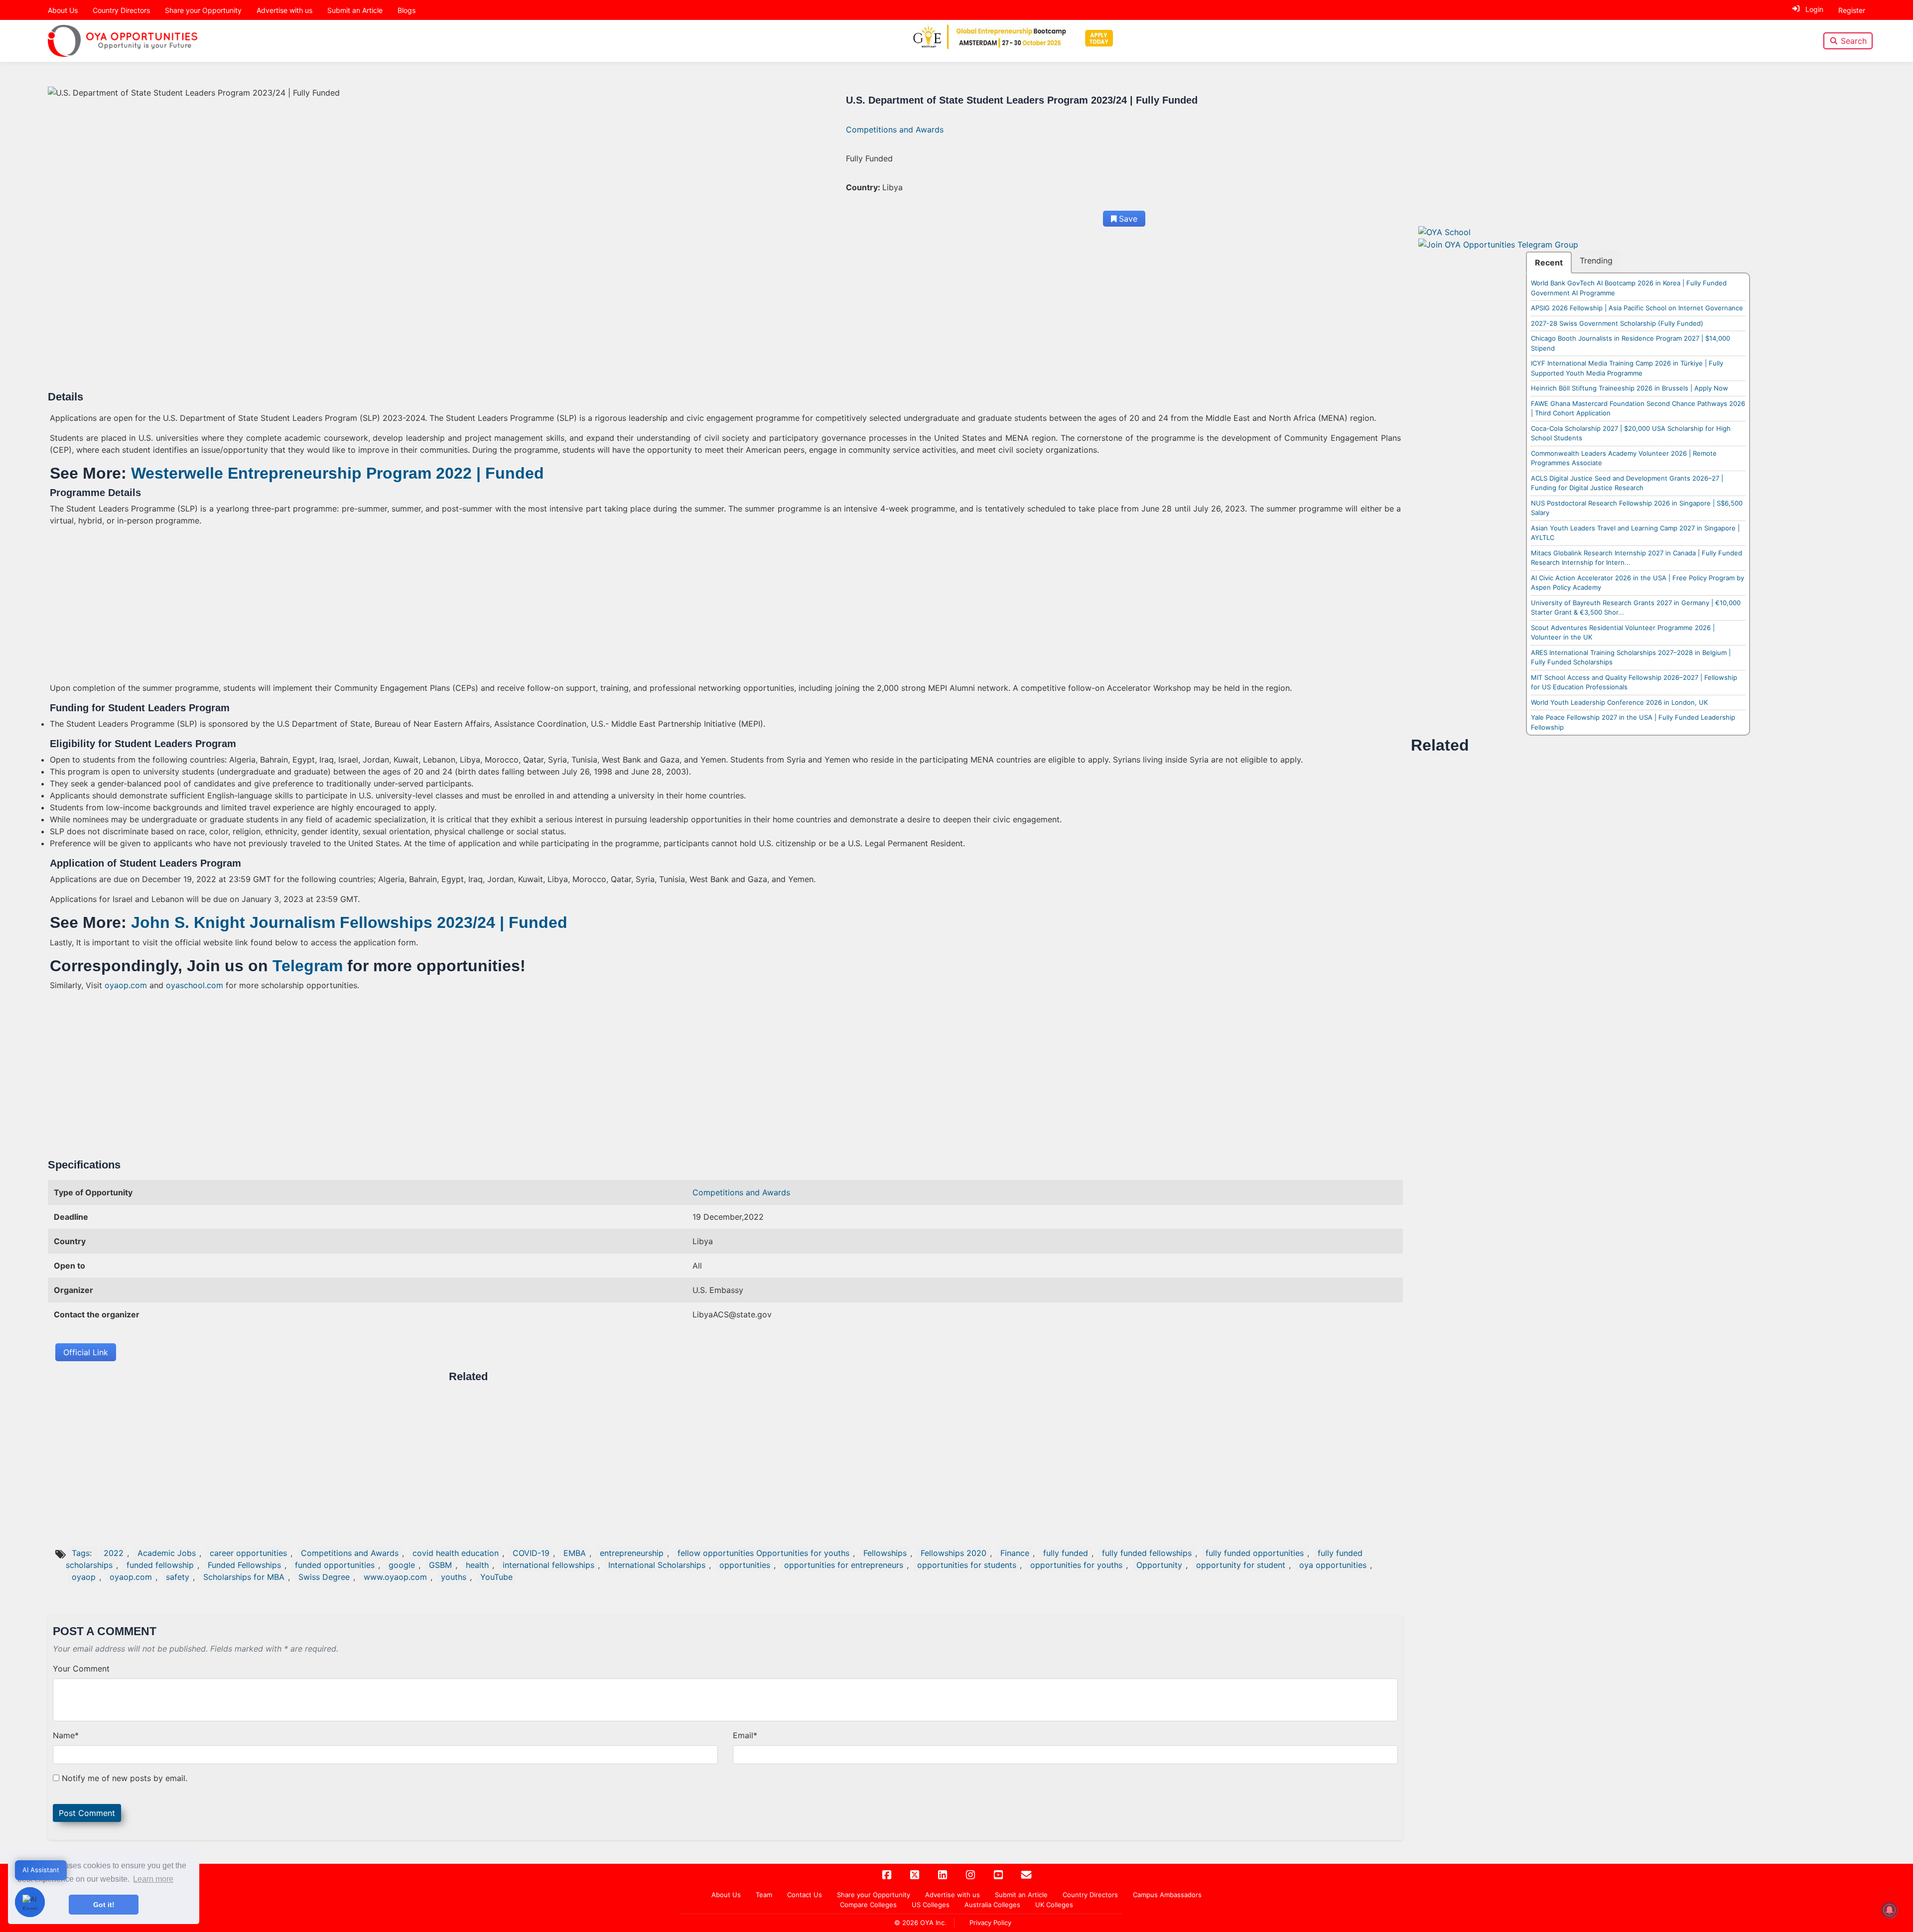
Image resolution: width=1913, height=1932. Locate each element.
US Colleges (931, 1905)
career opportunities (248, 1553)
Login (1814, 9)
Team (764, 1895)
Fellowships (885, 1553)
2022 (114, 1553)
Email (745, 1735)
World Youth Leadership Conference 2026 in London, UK (1619, 702)
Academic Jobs (167, 1553)
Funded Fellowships (244, 1565)
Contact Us (805, 1895)
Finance (1015, 1553)
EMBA (575, 1553)
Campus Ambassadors (1167, 1895)
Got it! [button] (104, 1905)
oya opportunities (1333, 1565)
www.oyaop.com (395, 1577)
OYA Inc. (933, 1923)
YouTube (496, 1577)
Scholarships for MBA (244, 1577)
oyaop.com (126, 985)
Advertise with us (284, 10)
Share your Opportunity (203, 10)
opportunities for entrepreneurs (844, 1565)
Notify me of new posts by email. (125, 1778)
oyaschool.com (195, 985)
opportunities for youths (1076, 1565)
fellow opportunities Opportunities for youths (763, 1553)
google (402, 1565)
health (477, 1565)
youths (454, 1577)
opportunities (745, 1565)
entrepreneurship (632, 1553)
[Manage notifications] (1890, 1910)
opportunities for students (967, 1565)
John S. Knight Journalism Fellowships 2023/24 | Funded (349, 922)
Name (66, 1735)
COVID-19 (531, 1553)
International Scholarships (657, 1565)
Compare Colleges (868, 1905)
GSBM (440, 1565)
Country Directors (121, 10)
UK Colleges (1054, 1905)
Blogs (407, 10)
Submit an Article (355, 10)
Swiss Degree (324, 1577)
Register (1852, 10)
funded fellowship (160, 1565)
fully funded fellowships (1147, 1553)
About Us (63, 10)
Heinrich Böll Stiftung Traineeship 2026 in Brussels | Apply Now (1630, 388)
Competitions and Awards (895, 129)
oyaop (84, 1577)
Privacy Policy (990, 1923)
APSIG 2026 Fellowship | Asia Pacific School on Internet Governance (1637, 308)
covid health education (456, 1553)
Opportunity (1159, 1565)
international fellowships (548, 1565)
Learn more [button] (153, 1879)
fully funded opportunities (1255, 1553)
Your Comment (81, 1669)
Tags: (83, 1553)
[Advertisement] (349, 317)
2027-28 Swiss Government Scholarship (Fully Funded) (1617, 323)
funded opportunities (335, 1565)
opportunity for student (1241, 1565)
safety (178, 1577)
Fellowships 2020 (954, 1553)
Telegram (308, 966)
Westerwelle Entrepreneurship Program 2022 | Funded (338, 473)
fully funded (1066, 1553)
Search (1854, 41)
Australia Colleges (992, 1905)
